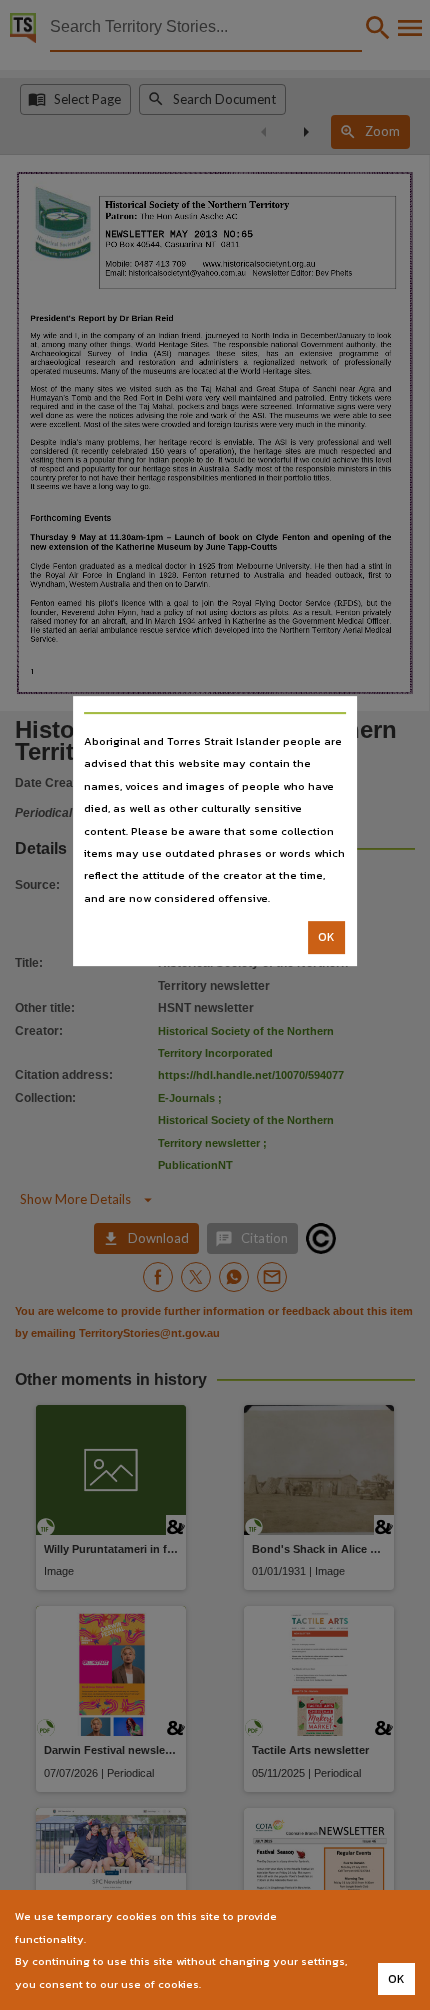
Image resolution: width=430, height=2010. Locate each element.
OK (326, 937)
